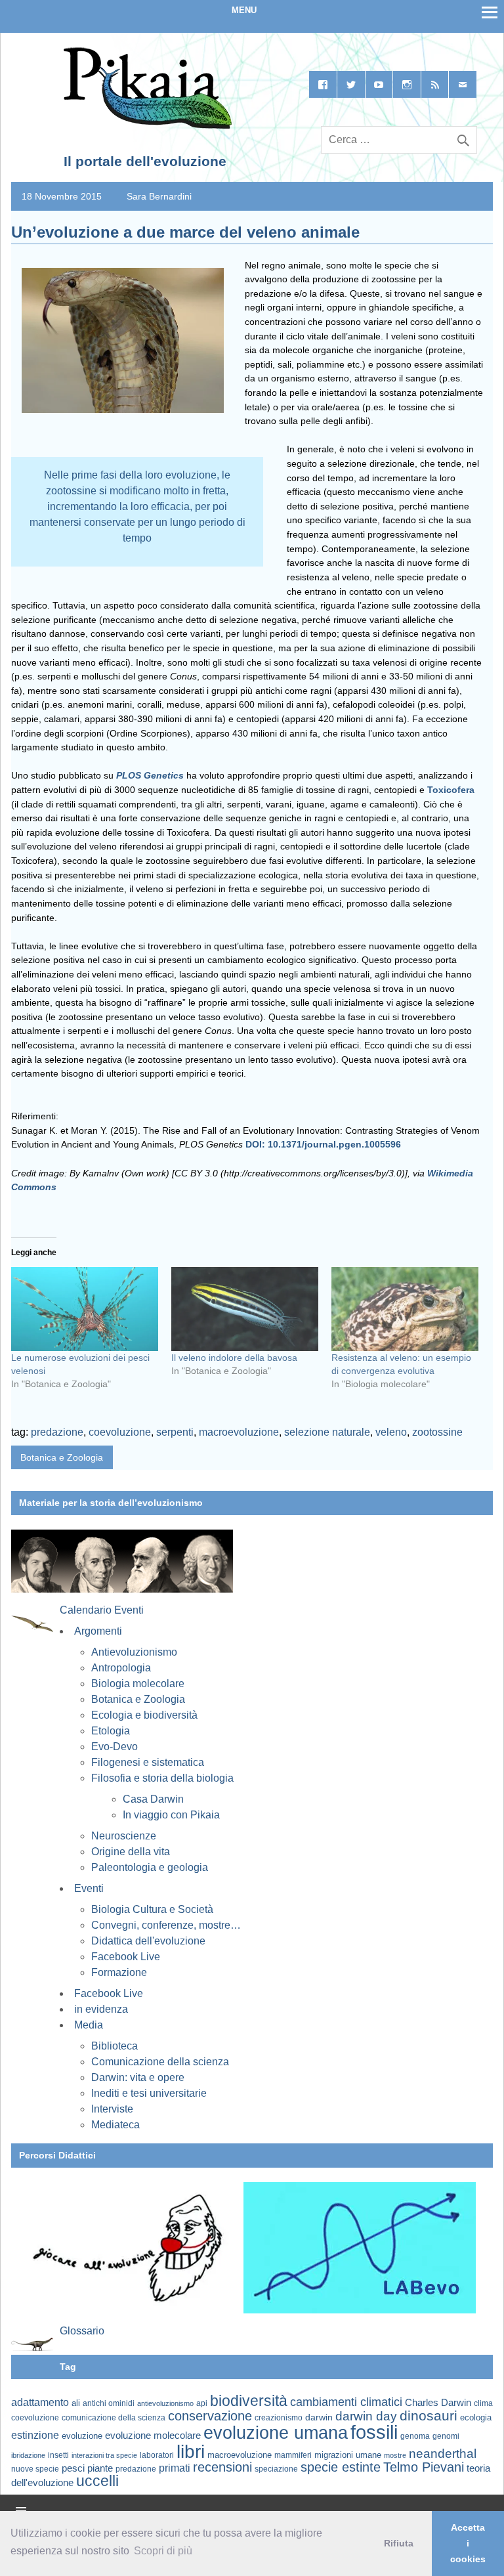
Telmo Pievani (424, 2467)
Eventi (89, 1888)
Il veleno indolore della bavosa (234, 1358)
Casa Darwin (153, 1799)
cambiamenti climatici (346, 2402)
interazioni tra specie (104, 2455)
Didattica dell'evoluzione (148, 1941)
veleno (391, 1432)
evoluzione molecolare (153, 2435)
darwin (319, 2417)
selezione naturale (327, 1432)
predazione (57, 1432)
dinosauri (429, 2415)
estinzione (35, 2435)
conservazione (210, 2416)
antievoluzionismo (165, 2403)
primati (175, 2468)
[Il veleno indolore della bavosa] (245, 1309)
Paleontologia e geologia (150, 1867)
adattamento (40, 2402)
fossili (374, 2432)
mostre (395, 2455)
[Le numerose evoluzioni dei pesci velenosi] (85, 1309)
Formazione (119, 1972)
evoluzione (82, 2436)
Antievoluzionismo (134, 1652)
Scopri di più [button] (163, 2551)
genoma (415, 2436)
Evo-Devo (115, 1747)
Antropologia (121, 1668)
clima (483, 2403)
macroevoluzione (239, 1432)
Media (89, 2025)
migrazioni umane (348, 2455)
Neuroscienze (124, 1836)
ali (76, 2403)
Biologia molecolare (138, 1684)
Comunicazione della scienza (160, 2062)
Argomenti (98, 1631)
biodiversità (249, 2401)
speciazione (276, 2469)
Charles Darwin (438, 2403)
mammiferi (293, 2455)
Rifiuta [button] (399, 2543)
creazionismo (279, 2417)
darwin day (366, 2416)
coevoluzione (120, 1432)
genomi (446, 2436)
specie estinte (341, 2467)
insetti (58, 2455)
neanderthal (443, 2454)
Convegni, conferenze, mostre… (166, 1925)
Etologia (111, 1731)
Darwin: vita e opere (138, 2077)
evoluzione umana (276, 2433)
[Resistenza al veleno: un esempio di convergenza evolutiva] (405, 1309)
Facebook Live (126, 1957)
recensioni (222, 2467)
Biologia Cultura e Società (152, 1909)
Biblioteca (115, 2046)
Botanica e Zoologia (62, 1457)
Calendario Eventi (102, 1610)
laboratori (157, 2455)
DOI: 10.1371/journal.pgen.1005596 (323, 1144)
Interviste (112, 2109)
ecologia (476, 2418)
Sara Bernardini (159, 196)
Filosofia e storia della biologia (162, 1778)
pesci (73, 2468)
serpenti (175, 1432)
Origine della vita (131, 1852)
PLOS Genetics (150, 775)
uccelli (97, 2481)
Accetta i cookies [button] (468, 2543)
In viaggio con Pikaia (171, 1815)
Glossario (82, 2331)
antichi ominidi (109, 2403)
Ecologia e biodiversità (144, 1715)
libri (191, 2451)
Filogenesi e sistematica (148, 1762)
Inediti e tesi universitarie (149, 2093)
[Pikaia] (145, 126)
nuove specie (35, 2469)
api (202, 2403)
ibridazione (28, 2455)
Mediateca (115, 2125)
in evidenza (101, 2009)
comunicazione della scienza (114, 2418)
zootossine (437, 1432)
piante (100, 2468)
